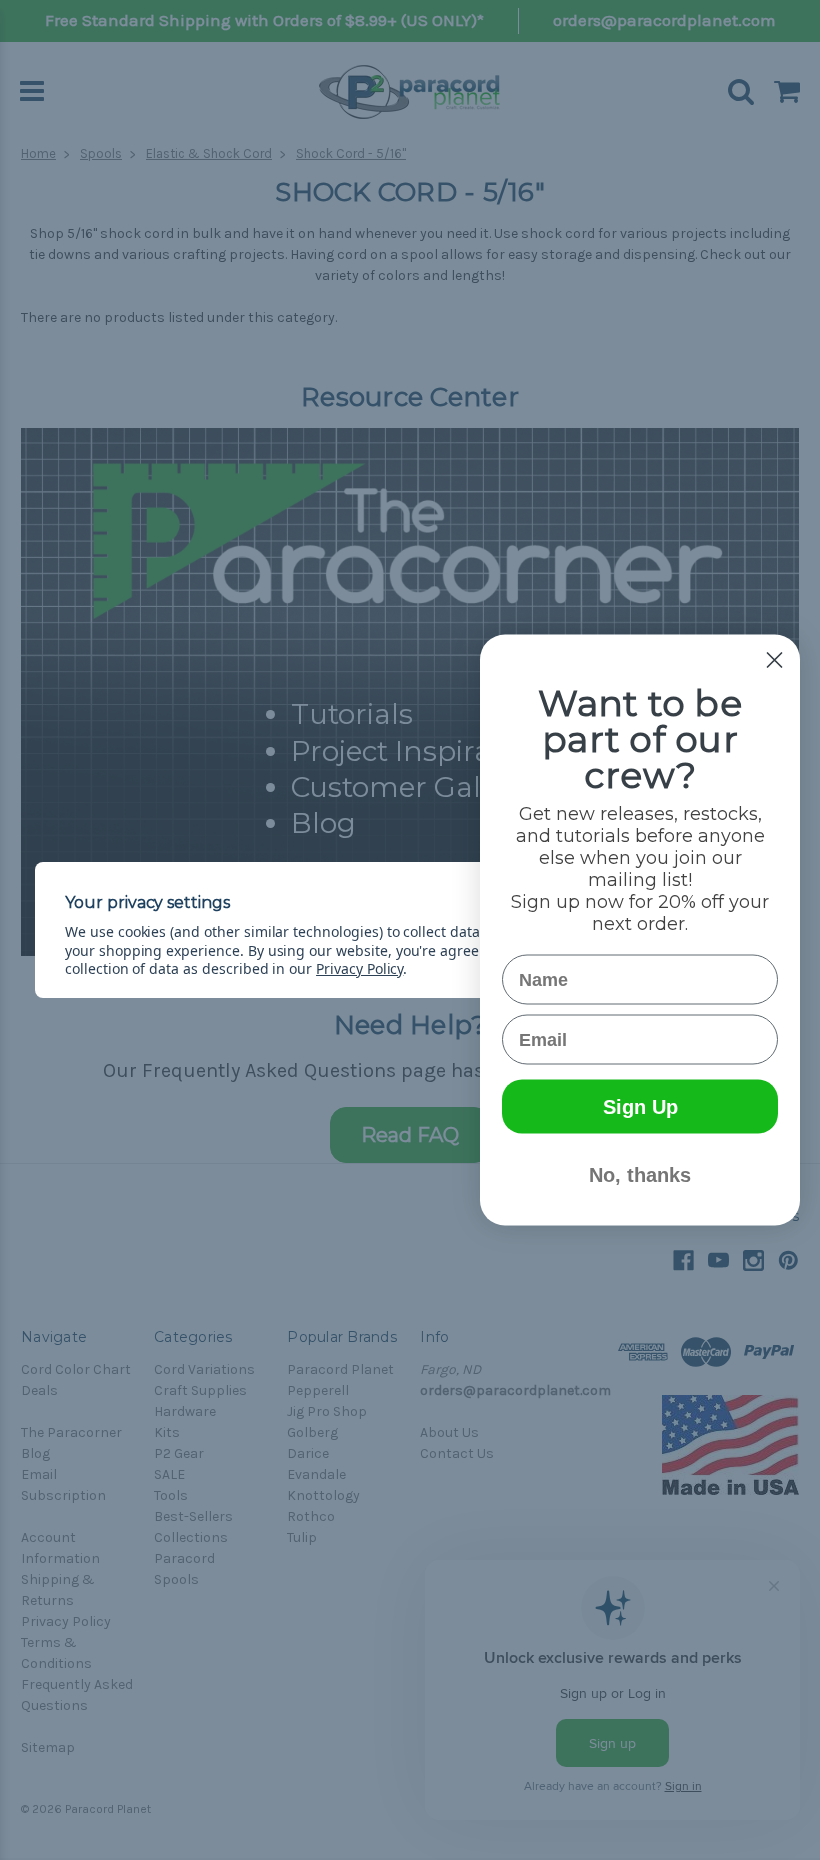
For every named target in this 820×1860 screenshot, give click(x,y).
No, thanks (640, 1175)
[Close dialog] (774, 660)
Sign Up (640, 1107)
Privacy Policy (359, 968)
